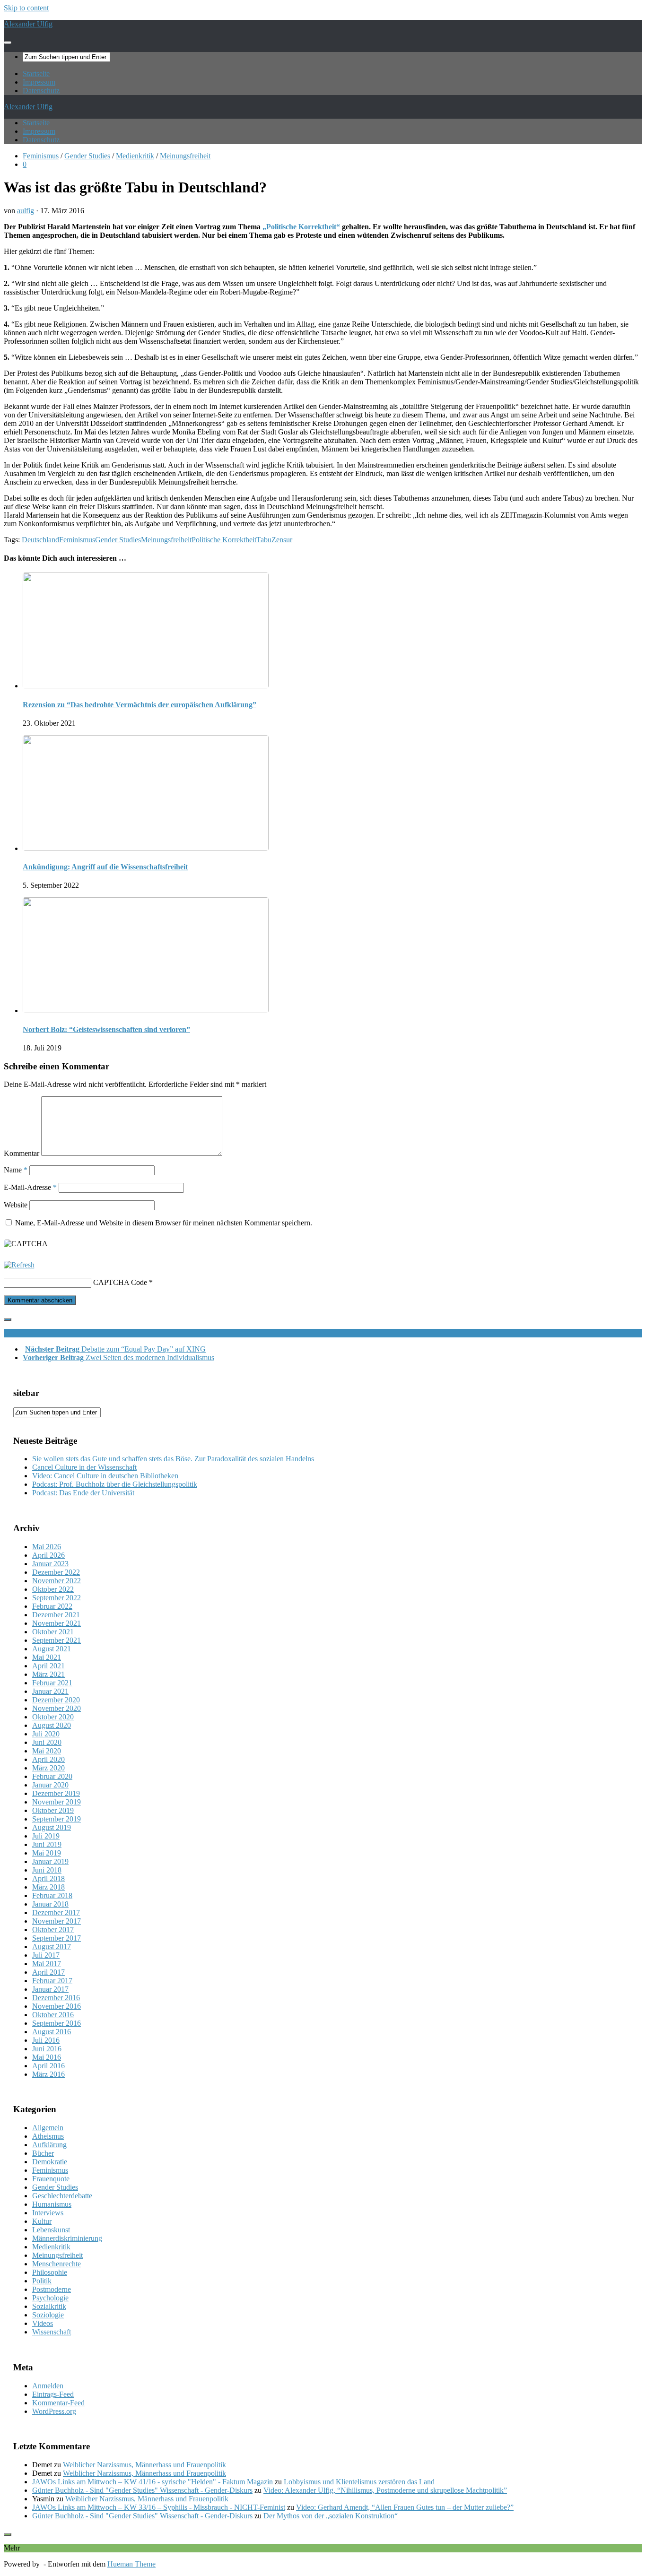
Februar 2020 (52, 1776)
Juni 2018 (47, 1870)
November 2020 (57, 1708)
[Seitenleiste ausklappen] (8, 1319)
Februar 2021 (52, 1683)
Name (16, 1170)
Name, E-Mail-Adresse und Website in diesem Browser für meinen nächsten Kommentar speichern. (164, 1223)
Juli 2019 (46, 1836)
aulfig (26, 211)
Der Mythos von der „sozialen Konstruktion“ (331, 2516)
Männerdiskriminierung (67, 2238)
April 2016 (48, 2066)
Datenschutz (41, 91)
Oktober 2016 (53, 2015)
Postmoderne (52, 2289)
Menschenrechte (57, 2264)
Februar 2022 (52, 1606)
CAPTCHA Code (120, 1282)
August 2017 (52, 1947)
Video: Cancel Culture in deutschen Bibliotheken (105, 1476)
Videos (43, 2323)
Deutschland (40, 540)
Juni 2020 (47, 1742)
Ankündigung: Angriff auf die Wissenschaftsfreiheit (105, 867)
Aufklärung (49, 2145)
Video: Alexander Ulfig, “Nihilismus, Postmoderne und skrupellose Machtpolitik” (385, 2490)
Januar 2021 (50, 1691)
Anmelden (48, 2386)
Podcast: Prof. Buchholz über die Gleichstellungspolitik (115, 1484)
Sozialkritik (49, 2306)
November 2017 (57, 1921)
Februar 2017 (52, 1981)
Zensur (282, 540)
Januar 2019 (50, 1861)
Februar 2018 (52, 1895)
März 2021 (48, 1674)
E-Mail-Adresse (30, 1187)
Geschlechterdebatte (62, 2196)
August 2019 (52, 1827)
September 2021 (57, 1640)
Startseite (36, 74)
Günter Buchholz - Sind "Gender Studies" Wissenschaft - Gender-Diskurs (142, 2490)
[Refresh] (19, 1265)
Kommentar (22, 1153)
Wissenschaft (52, 2332)
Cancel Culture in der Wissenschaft (84, 1467)
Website (16, 1205)
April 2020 (48, 1759)
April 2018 (48, 1878)
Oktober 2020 (53, 1717)
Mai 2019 (47, 1853)
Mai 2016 (47, 2057)
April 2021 (48, 1666)
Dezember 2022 (56, 1572)
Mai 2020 (47, 1751)
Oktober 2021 (53, 1632)
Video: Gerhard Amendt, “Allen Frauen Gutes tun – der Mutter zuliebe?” (405, 2507)
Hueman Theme (131, 2564)
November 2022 (57, 1581)
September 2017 (57, 1938)
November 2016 (57, 2006)
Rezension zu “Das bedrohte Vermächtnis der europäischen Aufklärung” (140, 705)
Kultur (42, 2221)
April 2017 (48, 1972)
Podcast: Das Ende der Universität (83, 1493)
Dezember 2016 (56, 1998)
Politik (42, 2281)
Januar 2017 (50, 1989)
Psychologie (50, 2298)
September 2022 (57, 1598)
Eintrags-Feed (53, 2394)
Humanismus (52, 2204)
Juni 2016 (47, 2049)
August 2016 (52, 2032)
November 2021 (57, 1623)
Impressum (39, 82)
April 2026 (48, 1555)
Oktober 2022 (53, 1589)
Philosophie (50, 2272)
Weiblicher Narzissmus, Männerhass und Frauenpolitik (144, 2465)
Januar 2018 (50, 1904)
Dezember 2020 (56, 1700)
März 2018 (48, 1887)
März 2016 (48, 2074)
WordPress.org (54, 2411)
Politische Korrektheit (224, 540)
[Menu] (8, 43)
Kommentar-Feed (58, 2403)
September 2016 (57, 2023)
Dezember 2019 (56, 1793)
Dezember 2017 (56, 1912)
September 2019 (57, 1819)
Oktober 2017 (53, 1930)
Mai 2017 (47, 1964)
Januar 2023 (50, 1564)
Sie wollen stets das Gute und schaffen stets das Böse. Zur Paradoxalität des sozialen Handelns (173, 1459)
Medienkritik (135, 156)
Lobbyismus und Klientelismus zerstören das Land (359, 2482)
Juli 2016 (46, 2040)
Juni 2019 (47, 1844)
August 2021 (52, 1649)
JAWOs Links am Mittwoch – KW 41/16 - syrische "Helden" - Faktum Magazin (153, 2482)
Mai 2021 (47, 1657)
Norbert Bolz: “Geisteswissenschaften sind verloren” (106, 1029)
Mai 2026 (47, 1547)
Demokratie (50, 2162)
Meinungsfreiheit (185, 156)
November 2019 (57, 1802)
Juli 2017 (46, 1955)
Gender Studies (87, 156)
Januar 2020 (50, 1785)
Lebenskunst (51, 2230)
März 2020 (48, 1768)
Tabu (264, 540)
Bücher (43, 2153)
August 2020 (52, 1725)
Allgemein (48, 2128)
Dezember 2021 (56, 1615)
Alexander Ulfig (28, 24)
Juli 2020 (46, 1734)
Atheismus (48, 2136)
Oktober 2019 (53, 1810)
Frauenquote (51, 2179)
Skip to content (26, 8)
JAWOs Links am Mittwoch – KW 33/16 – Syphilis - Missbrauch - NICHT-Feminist (159, 2507)
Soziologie (48, 2315)
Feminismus (41, 156)
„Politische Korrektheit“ (302, 227)
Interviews (48, 2213)
